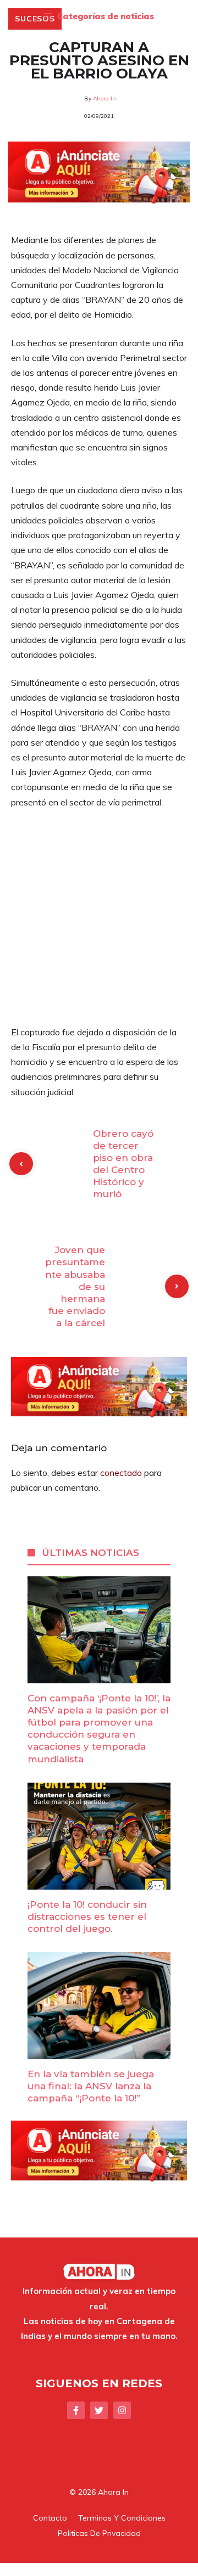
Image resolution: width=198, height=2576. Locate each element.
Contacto (50, 2518)
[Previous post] (21, 1164)
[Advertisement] (99, 922)
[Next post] (177, 1286)
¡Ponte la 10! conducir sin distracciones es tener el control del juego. (87, 1917)
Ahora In (105, 98)
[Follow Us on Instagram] (122, 2410)
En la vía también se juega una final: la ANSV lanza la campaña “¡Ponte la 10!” (91, 2086)
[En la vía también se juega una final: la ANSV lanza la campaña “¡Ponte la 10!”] (99, 2051)
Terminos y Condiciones (122, 2518)
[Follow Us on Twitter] (99, 2410)
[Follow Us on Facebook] (76, 2410)
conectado (121, 1473)
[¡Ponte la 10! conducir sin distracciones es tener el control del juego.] (99, 1881)
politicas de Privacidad (99, 2533)
